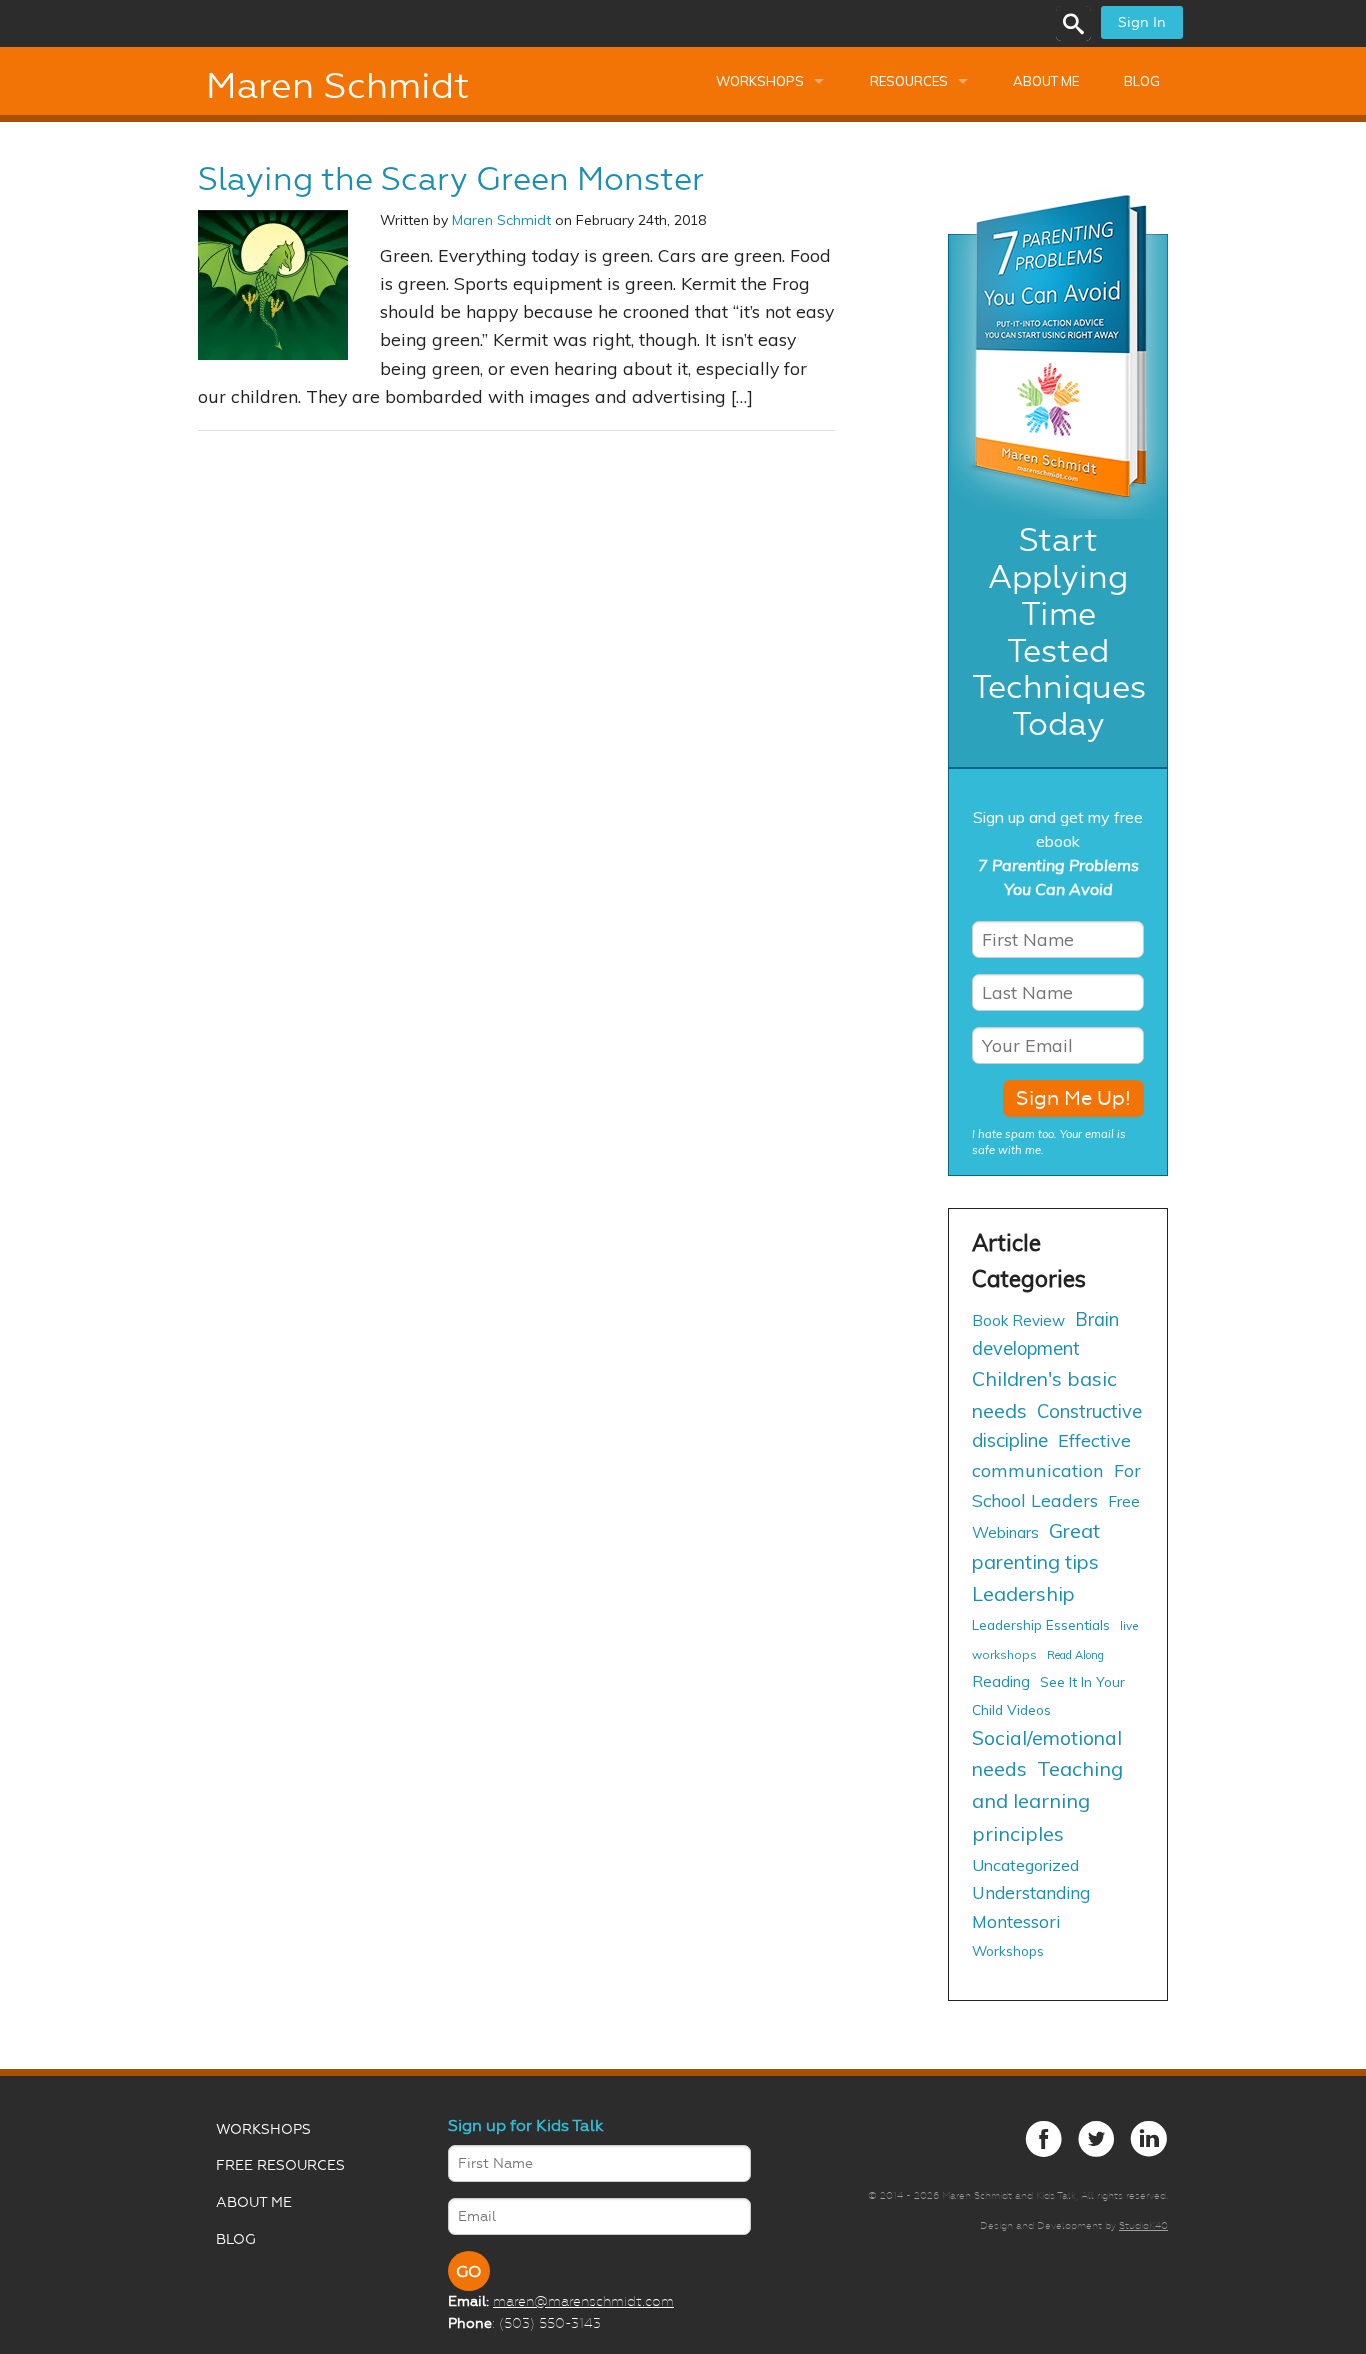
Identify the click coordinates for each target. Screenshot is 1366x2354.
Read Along (1075, 1655)
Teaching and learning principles (1047, 1800)
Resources (909, 81)
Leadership (1023, 1593)
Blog (1142, 81)
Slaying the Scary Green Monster (451, 179)
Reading (1001, 1681)
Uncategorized (1025, 1865)
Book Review (1018, 1320)
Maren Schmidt (337, 86)
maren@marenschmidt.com (583, 2301)
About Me (1046, 81)
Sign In (1142, 22)
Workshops (760, 81)
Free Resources (280, 2165)
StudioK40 (1143, 2225)
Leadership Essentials (1041, 1624)
